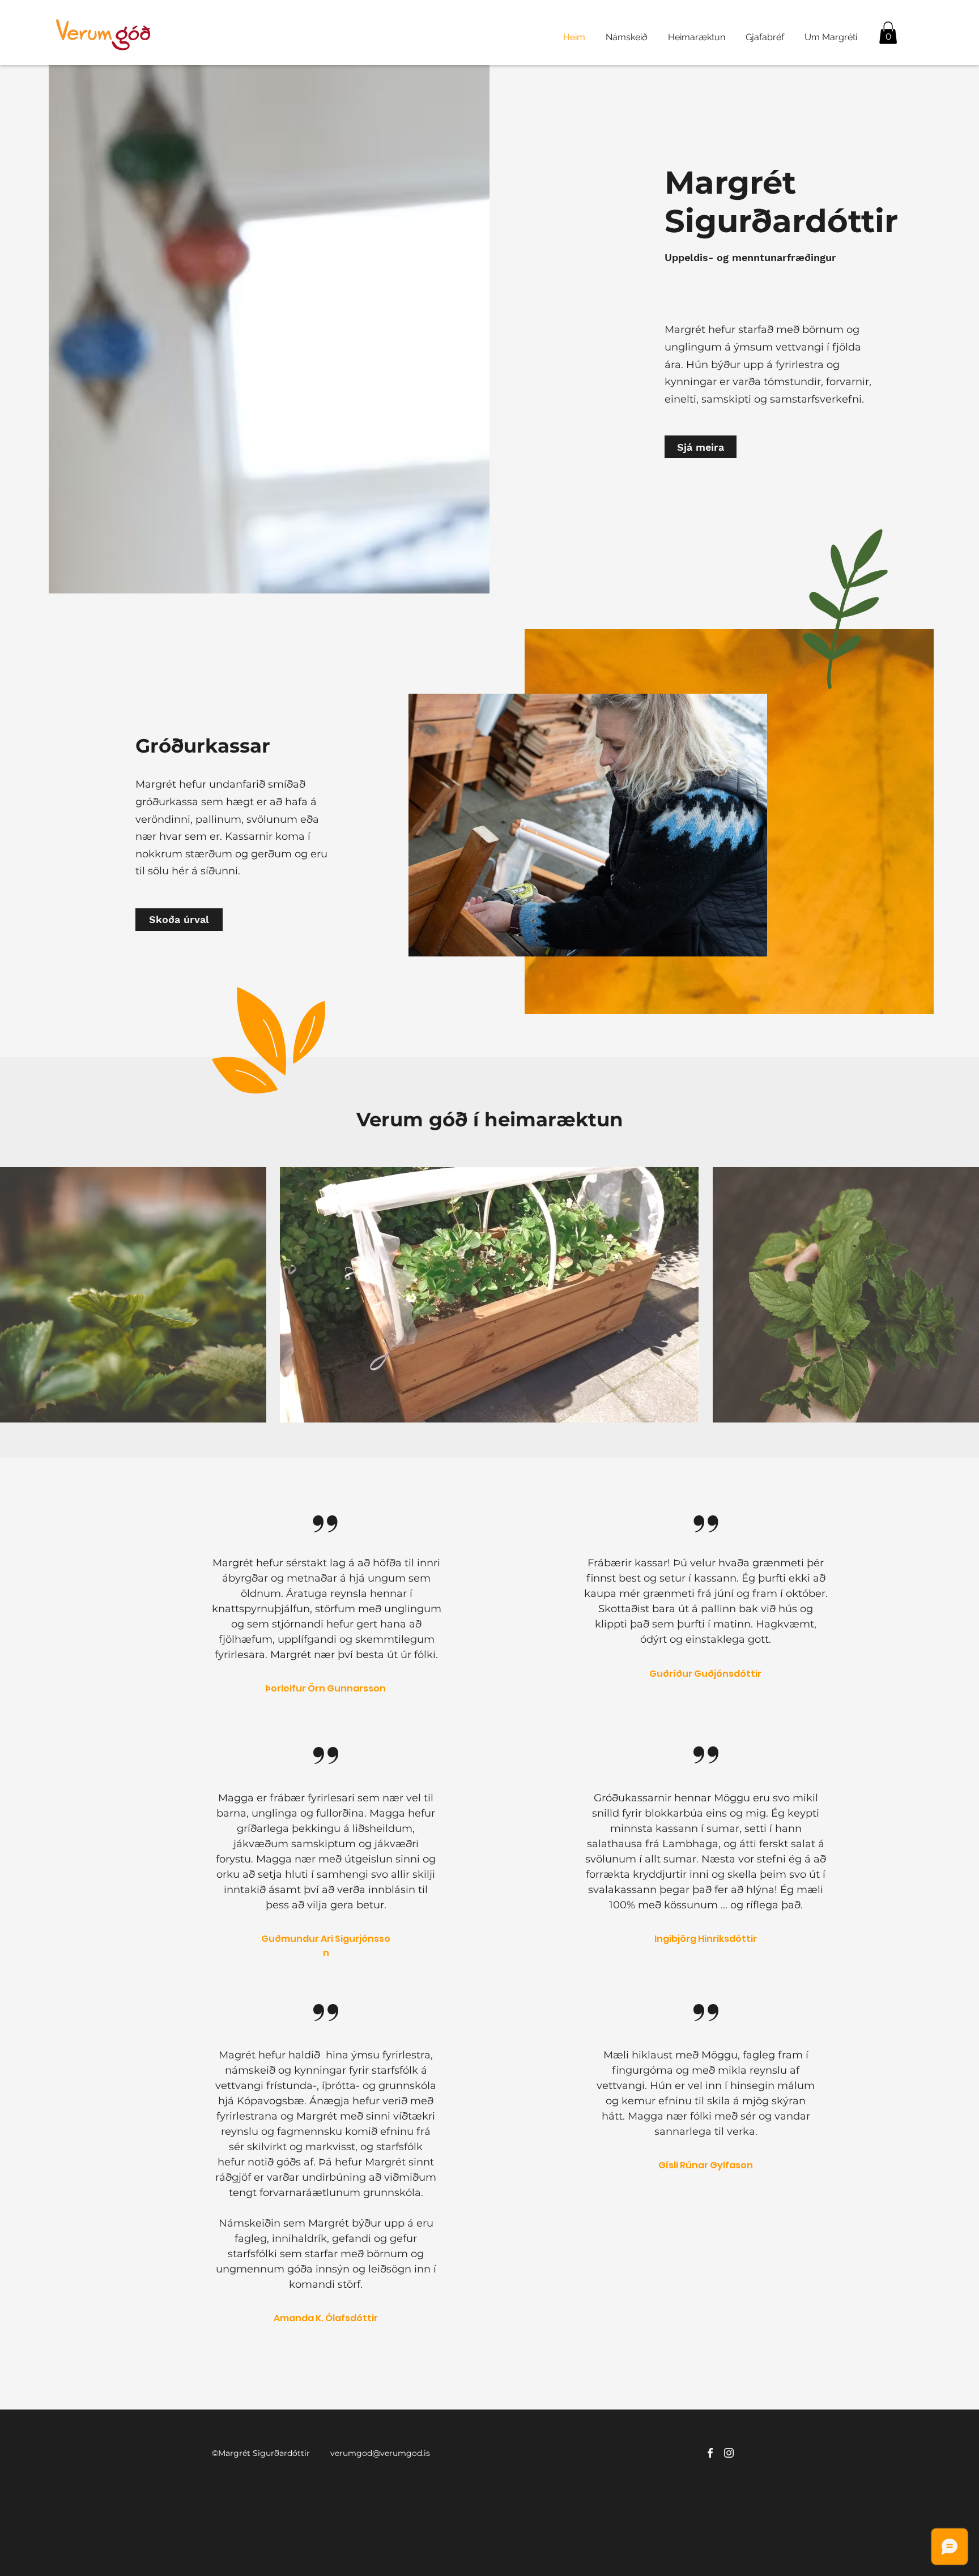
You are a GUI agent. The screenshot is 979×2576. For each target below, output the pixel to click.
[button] (888, 33)
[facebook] (710, 2453)
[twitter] (729, 2453)
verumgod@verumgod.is (380, 2453)
